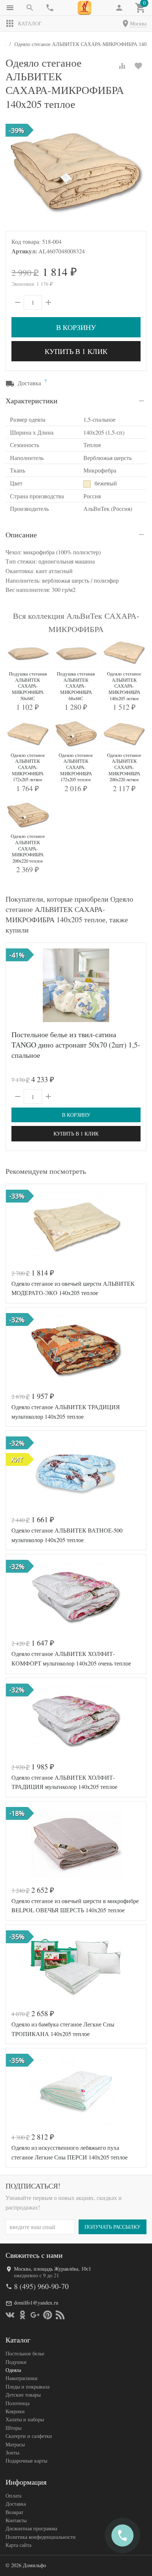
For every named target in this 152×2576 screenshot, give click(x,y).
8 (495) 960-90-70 (41, 2286)
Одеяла (13, 2370)
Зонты (12, 2452)
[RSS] (60, 2315)
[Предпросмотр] (76, 985)
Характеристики (32, 401)
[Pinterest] (48, 2315)
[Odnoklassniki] (23, 2315)
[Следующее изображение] (136, 985)
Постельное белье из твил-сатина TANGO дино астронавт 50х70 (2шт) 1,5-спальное (76, 1045)
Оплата (13, 2496)
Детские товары (23, 2395)
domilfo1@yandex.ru (36, 2303)
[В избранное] (138, 66)
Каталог (30, 23)
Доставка (16, 2504)
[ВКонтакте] (10, 2315)
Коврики (15, 2411)
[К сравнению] (122, 66)
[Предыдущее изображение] (16, 985)
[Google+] (35, 2315)
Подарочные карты (26, 2461)
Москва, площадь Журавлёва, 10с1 (53, 2269)
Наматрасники (22, 2378)
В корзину (76, 327)
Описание (21, 535)
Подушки (16, 2362)
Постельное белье (25, 2353)
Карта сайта (18, 2545)
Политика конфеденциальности (41, 2537)
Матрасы (15, 2444)
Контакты (16, 2520)
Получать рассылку (113, 2227)
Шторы (13, 2428)
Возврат (14, 2512)
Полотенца (18, 2403)
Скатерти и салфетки (29, 2436)
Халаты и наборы (25, 2419)
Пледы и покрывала (27, 2387)
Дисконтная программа (31, 2528)
